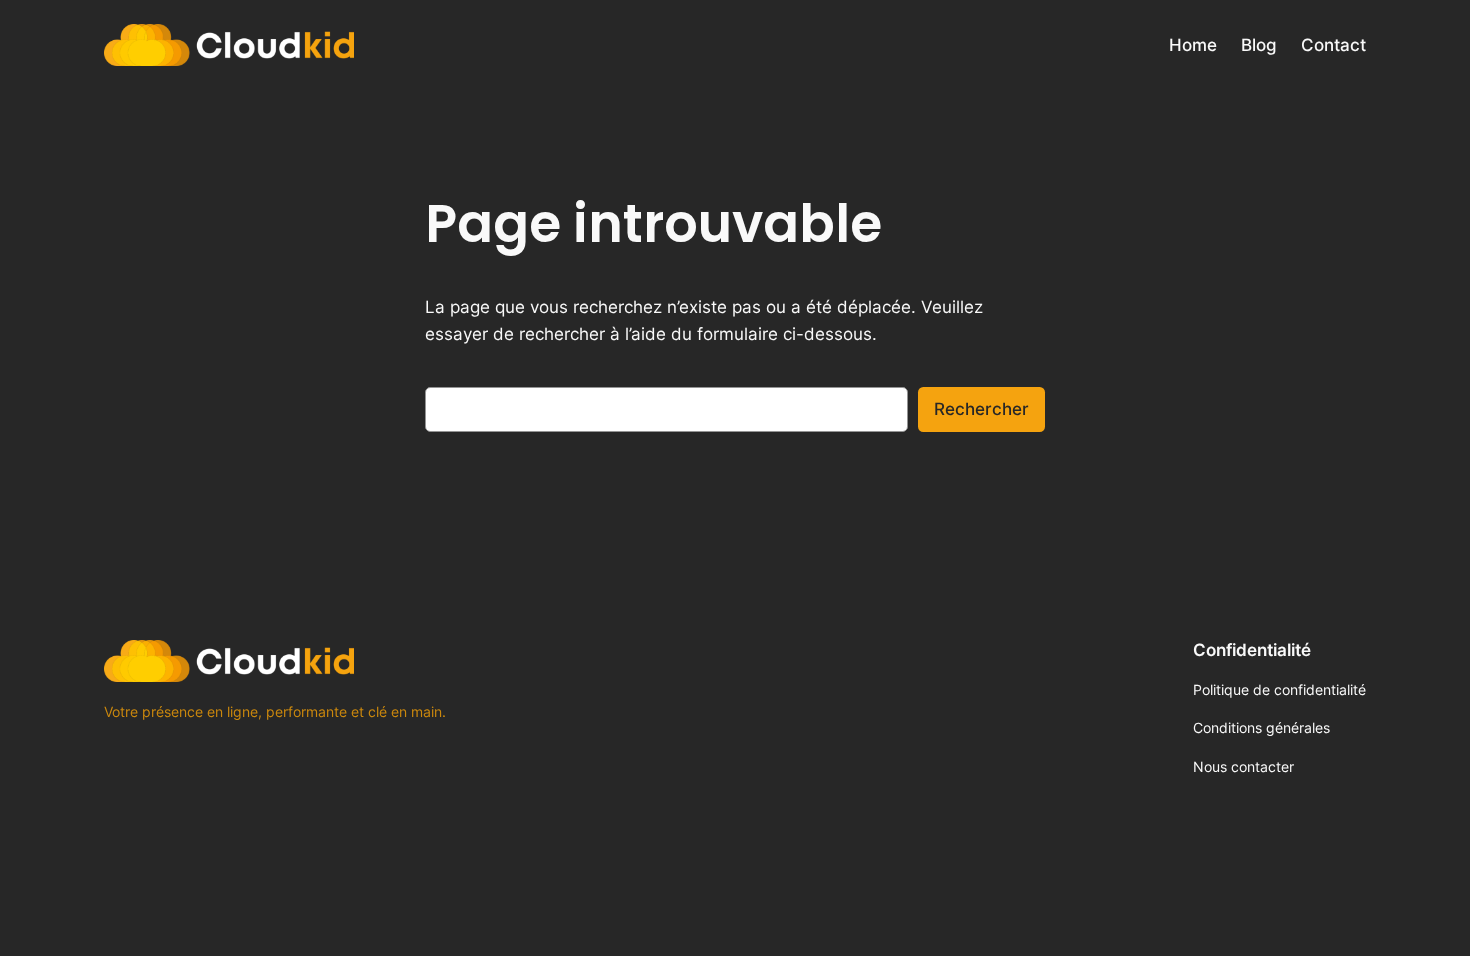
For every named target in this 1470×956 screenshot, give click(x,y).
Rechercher (981, 409)
